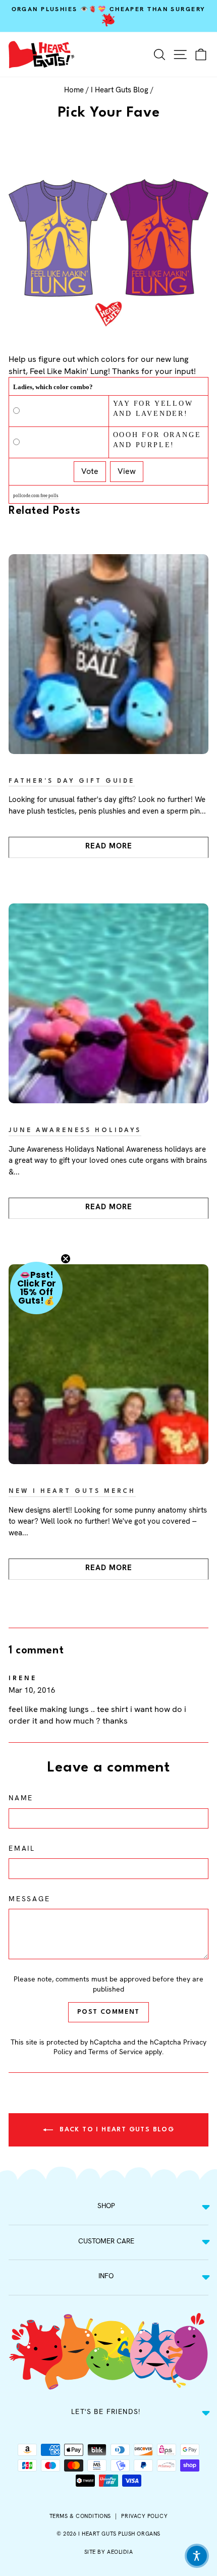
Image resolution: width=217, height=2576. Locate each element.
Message (30, 1899)
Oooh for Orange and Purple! (157, 440)
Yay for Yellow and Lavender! (153, 409)
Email (22, 1848)
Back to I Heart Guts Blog (116, 2130)
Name (21, 1798)
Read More (109, 846)
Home (74, 90)
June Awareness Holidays (75, 1131)
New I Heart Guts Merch (72, 1491)
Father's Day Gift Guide (72, 781)
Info (106, 2276)
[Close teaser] (66, 1259)
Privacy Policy (144, 2516)
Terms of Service (116, 2052)
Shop (106, 2206)
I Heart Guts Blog (120, 90)
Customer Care (106, 2241)
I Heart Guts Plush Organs (119, 2534)
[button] (36, 1288)
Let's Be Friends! (106, 2411)
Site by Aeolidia (109, 2552)
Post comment (108, 2012)
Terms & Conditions (80, 2516)
